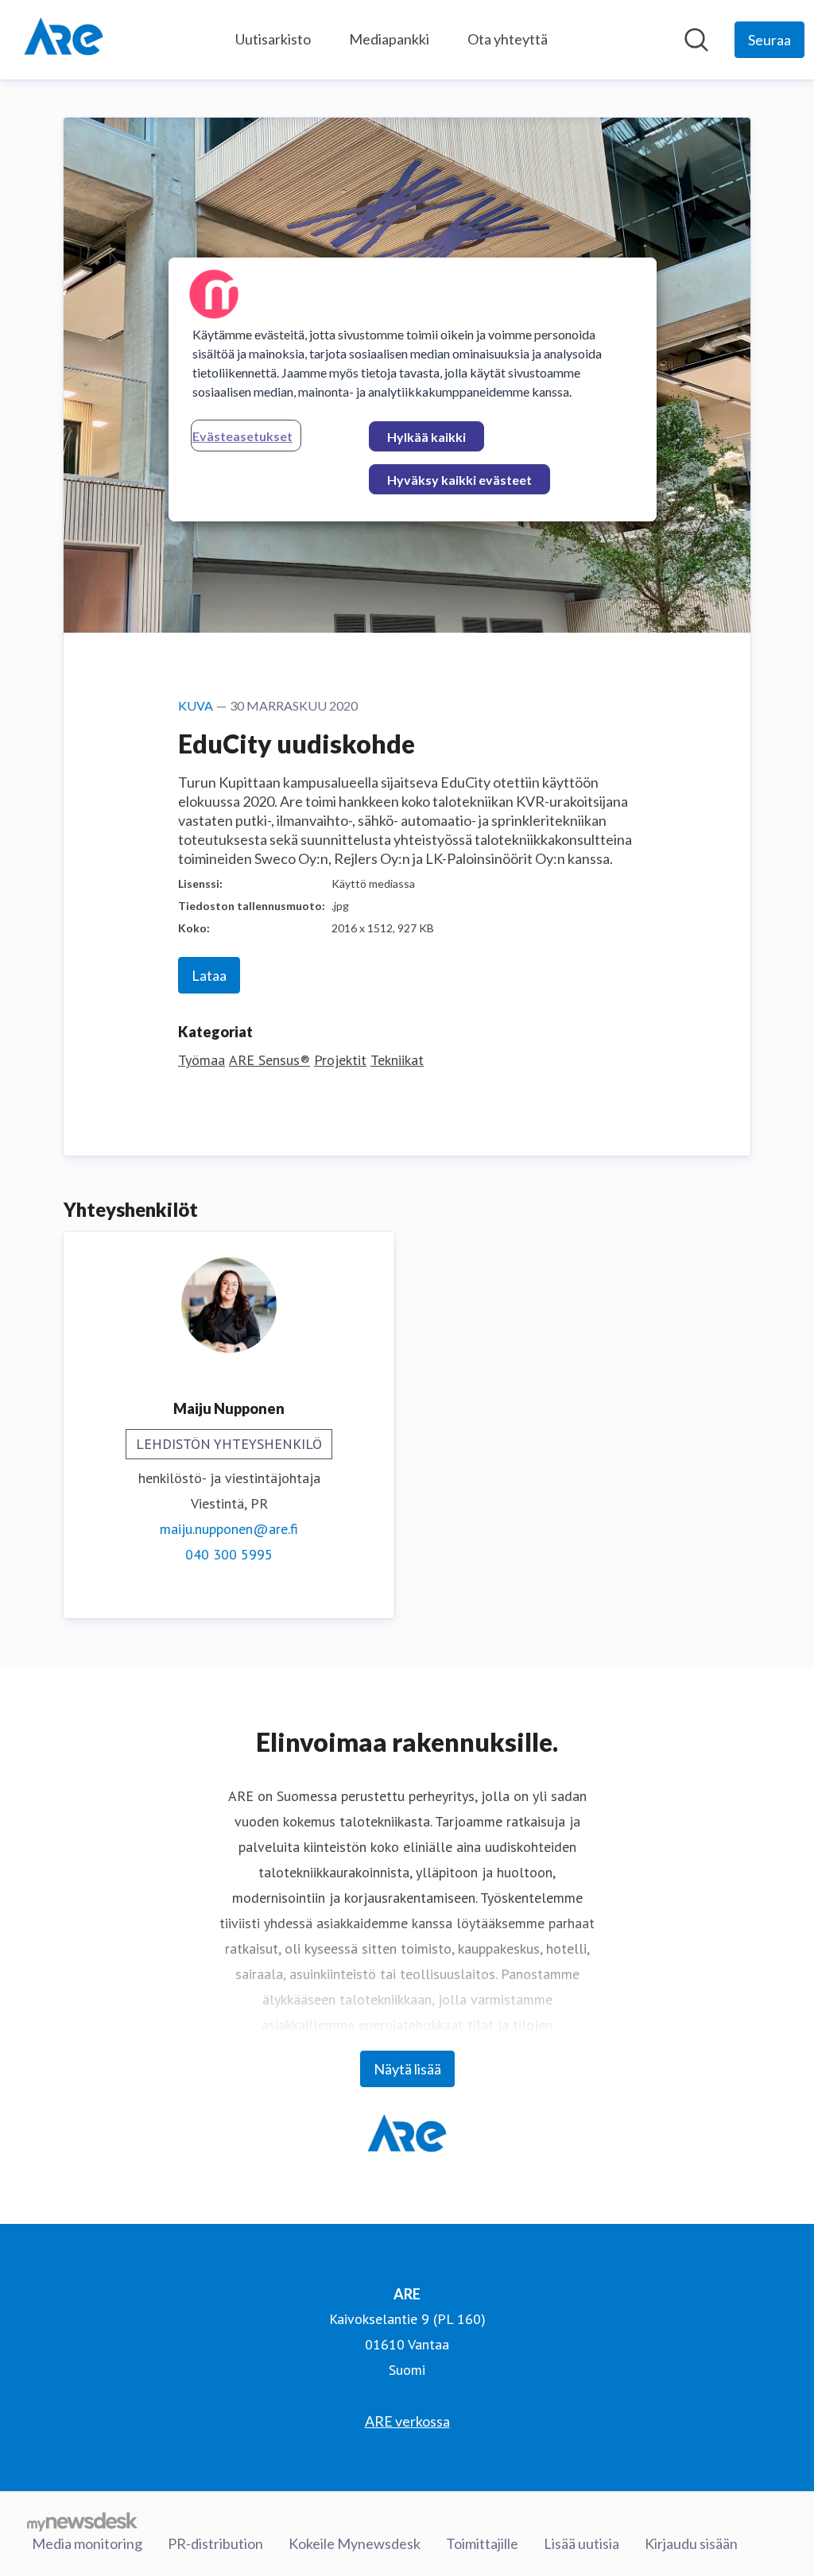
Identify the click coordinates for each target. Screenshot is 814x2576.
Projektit (340, 1060)
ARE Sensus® (269, 1060)
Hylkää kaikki (426, 437)
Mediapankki (389, 39)
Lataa (209, 975)
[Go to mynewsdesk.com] (82, 2521)
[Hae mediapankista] (696, 40)
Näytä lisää (407, 2069)
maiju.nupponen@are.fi (229, 1529)
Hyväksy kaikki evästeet (459, 480)
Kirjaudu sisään (691, 2543)
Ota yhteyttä (508, 39)
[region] (413, 389)
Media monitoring (87, 2543)
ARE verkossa (407, 2421)
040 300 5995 (229, 1554)
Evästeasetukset (242, 436)
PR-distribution (215, 2543)
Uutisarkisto (273, 39)
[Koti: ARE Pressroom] (64, 40)
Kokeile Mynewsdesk (355, 2543)
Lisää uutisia (581, 2543)
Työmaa (202, 1060)
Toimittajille (482, 2543)
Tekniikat (397, 1060)
